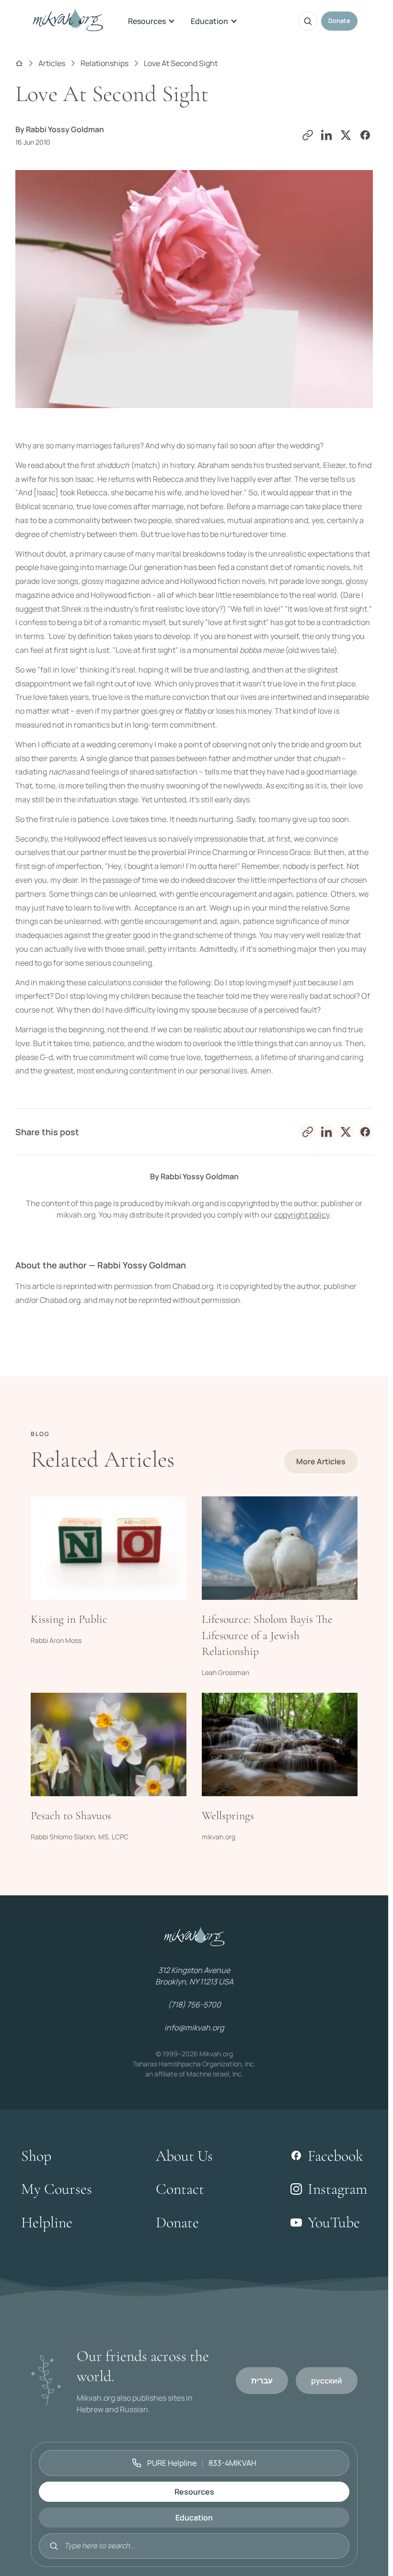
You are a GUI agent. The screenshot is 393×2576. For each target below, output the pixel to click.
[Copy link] (308, 135)
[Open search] (308, 21)
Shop (36, 2156)
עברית (262, 2381)
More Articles (321, 1461)
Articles (52, 63)
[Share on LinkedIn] (327, 135)
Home (19, 63)
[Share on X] (346, 135)
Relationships (104, 63)
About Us (184, 2156)
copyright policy (302, 1215)
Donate (339, 21)
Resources (147, 21)
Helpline (47, 2222)
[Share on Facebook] (365, 135)
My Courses (57, 2189)
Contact (180, 2189)
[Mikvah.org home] (68, 21)
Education (209, 21)
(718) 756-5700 (194, 2005)
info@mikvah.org (194, 2028)
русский (327, 2381)
